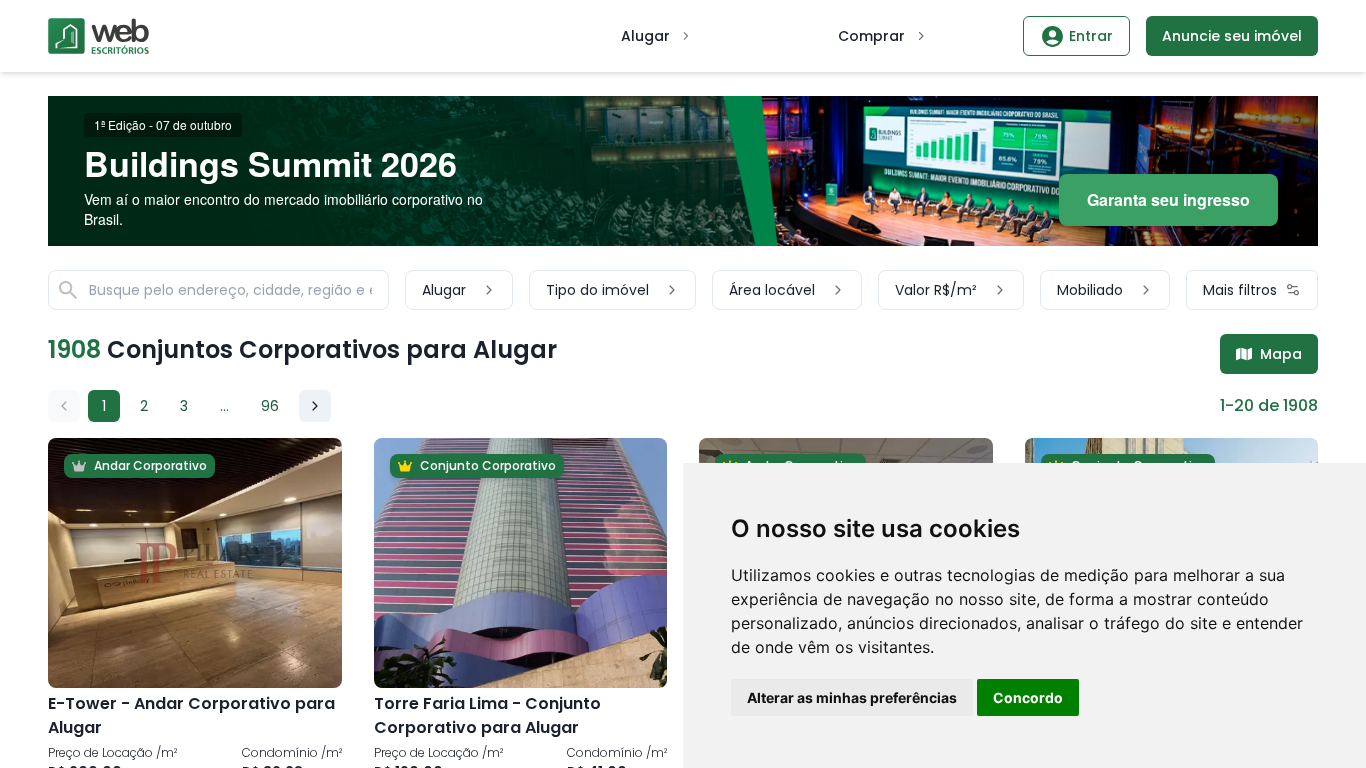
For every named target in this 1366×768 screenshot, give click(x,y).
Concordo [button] (1028, 697)
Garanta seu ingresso (1168, 199)
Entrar (1091, 36)
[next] (315, 406)
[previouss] (64, 406)
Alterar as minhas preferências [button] (852, 697)
